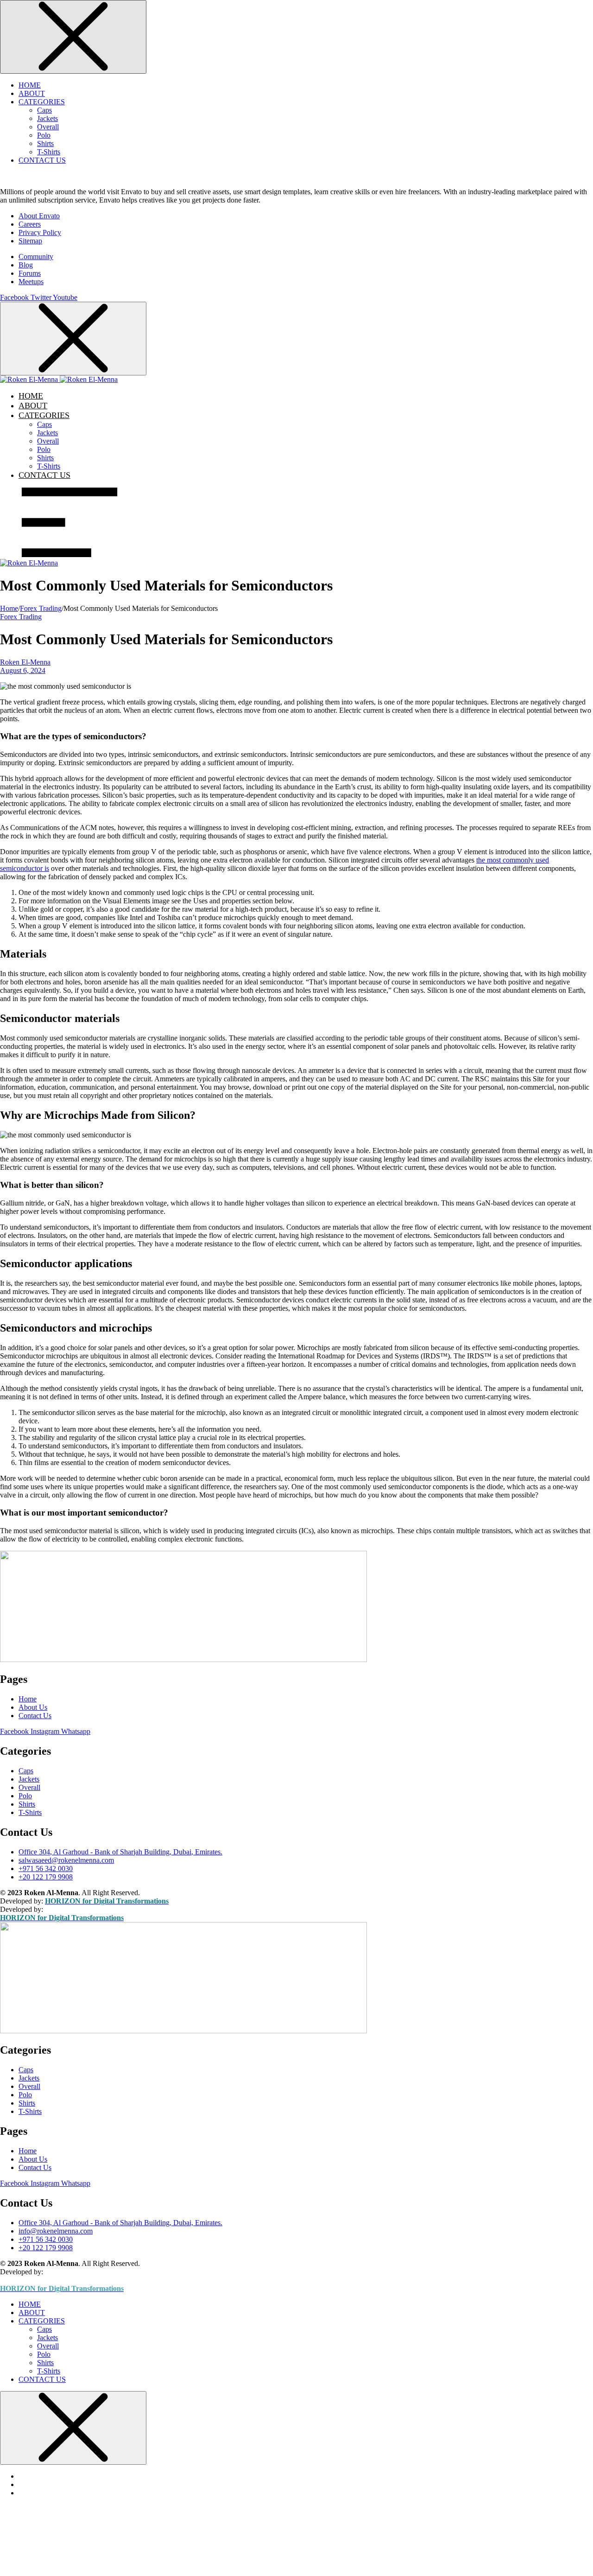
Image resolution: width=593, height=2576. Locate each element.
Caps (44, 110)
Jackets (47, 118)
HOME (30, 85)
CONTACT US (42, 160)
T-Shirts (49, 152)
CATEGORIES (42, 102)
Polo (44, 135)
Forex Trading (41, 608)
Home (9, 608)
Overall (48, 127)
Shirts (45, 143)
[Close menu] (73, 37)
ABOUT (32, 93)
